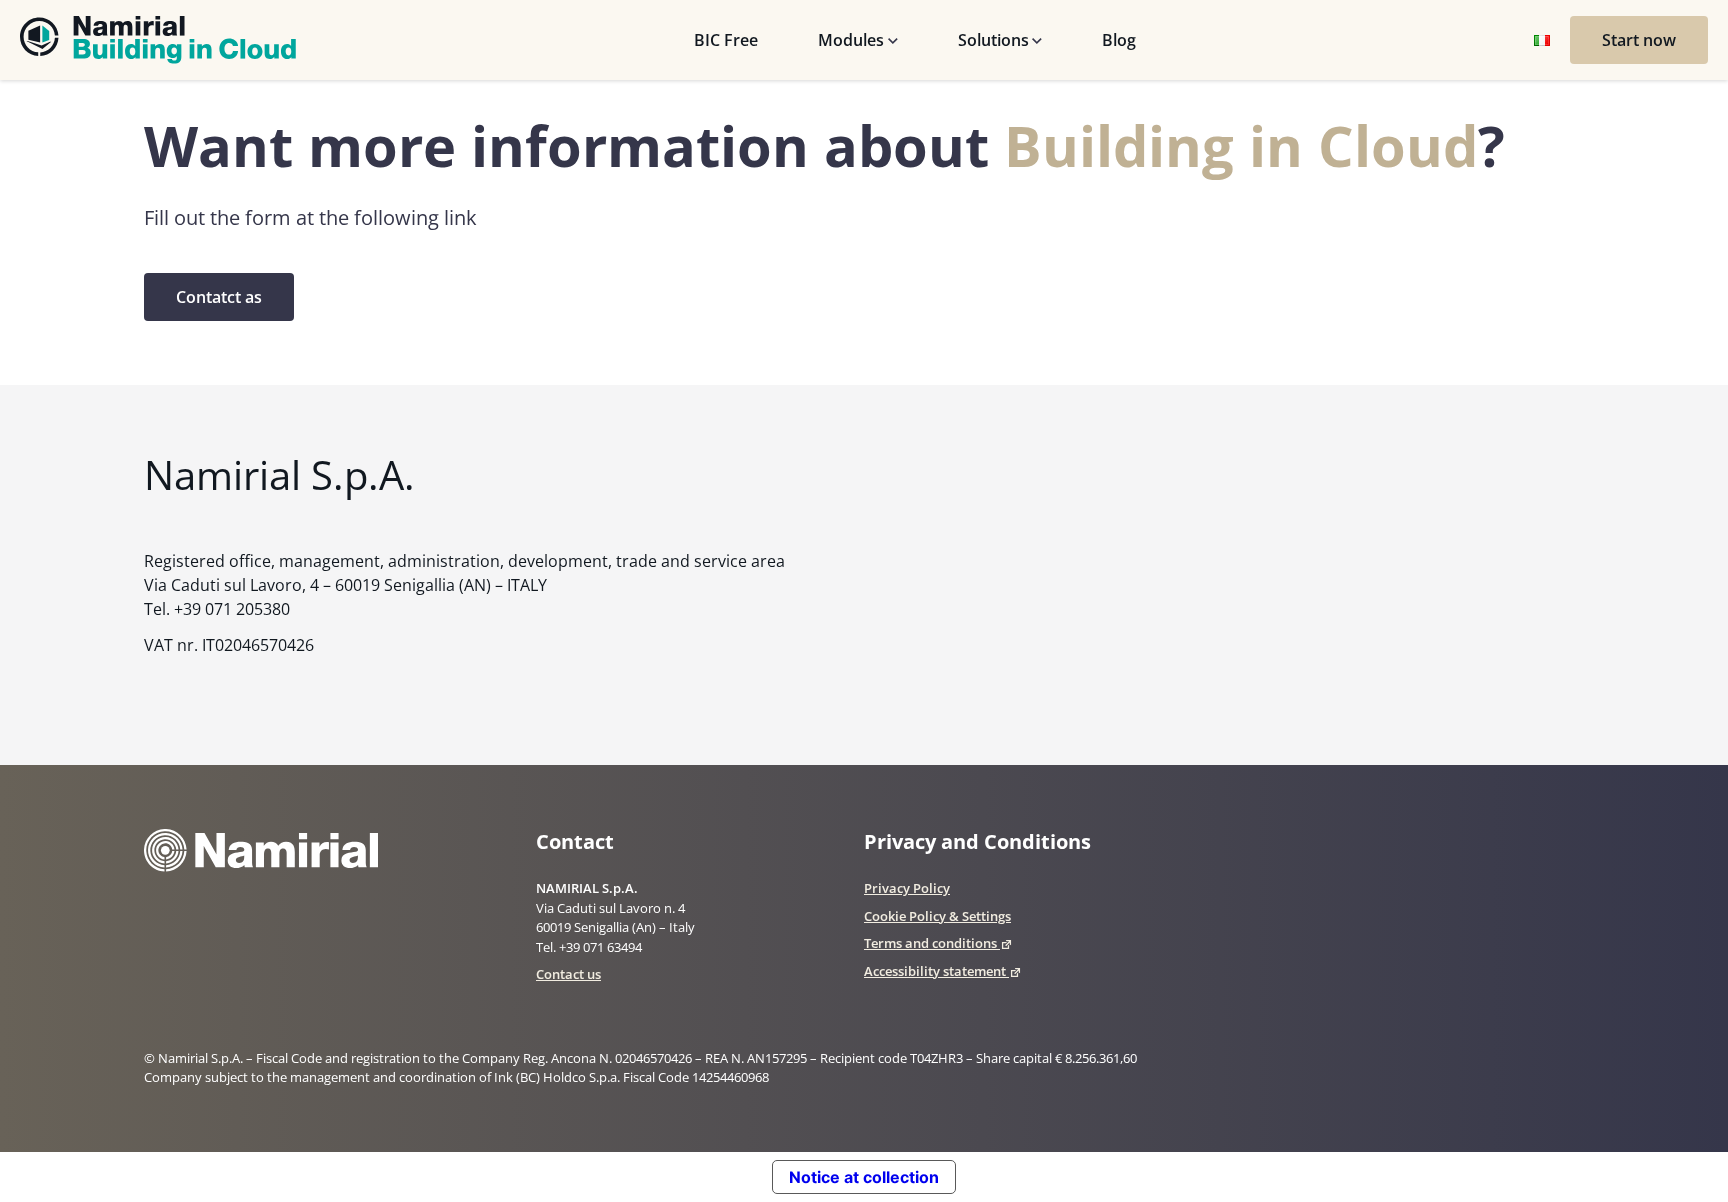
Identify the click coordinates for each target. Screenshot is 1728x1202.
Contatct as (219, 297)
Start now (1639, 40)
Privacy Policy (907, 888)
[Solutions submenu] (1038, 40)
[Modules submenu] (893, 40)
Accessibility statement (935, 971)
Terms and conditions (930, 943)
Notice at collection (864, 1177)
